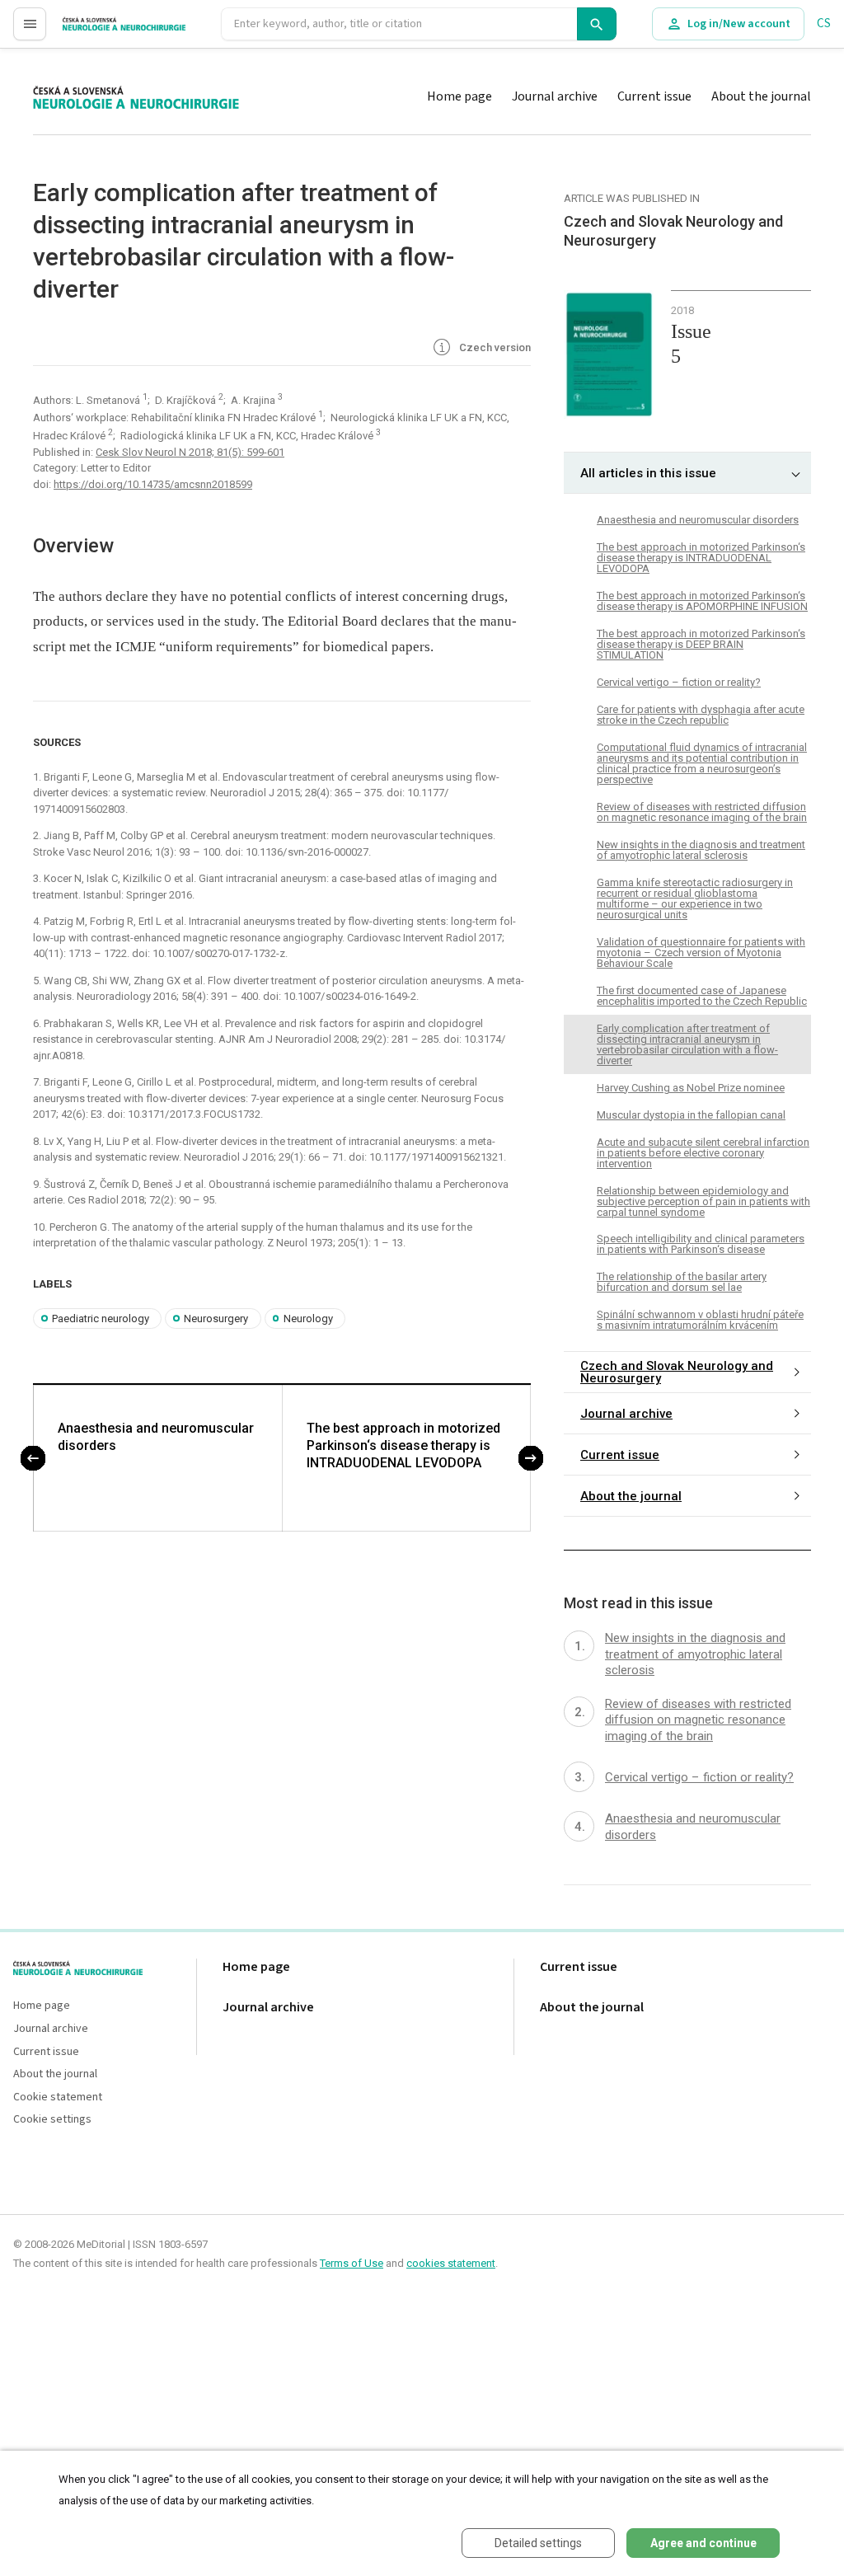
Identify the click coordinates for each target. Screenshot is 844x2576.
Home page (460, 96)
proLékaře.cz (96, 31)
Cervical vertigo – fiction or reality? (679, 682)
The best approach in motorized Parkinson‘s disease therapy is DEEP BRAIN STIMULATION (701, 644)
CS (824, 23)
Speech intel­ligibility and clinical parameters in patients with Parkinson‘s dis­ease (701, 1244)
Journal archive (555, 96)
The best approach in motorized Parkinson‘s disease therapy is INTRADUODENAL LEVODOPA (403, 1445)
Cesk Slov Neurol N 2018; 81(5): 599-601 (190, 452)
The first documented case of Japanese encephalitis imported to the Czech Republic (702, 996)
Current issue (654, 96)
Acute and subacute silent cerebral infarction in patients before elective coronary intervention (703, 1153)
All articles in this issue (648, 473)
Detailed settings (538, 2543)
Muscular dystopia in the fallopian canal (691, 1115)
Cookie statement (58, 2097)
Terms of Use (352, 2263)
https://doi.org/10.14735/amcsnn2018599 (153, 484)
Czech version (494, 347)
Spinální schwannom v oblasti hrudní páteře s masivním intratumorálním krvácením (700, 1320)
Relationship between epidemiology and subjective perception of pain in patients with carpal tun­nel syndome (703, 1201)
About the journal (761, 96)
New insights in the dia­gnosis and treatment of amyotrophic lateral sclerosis (701, 850)
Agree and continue (703, 2543)
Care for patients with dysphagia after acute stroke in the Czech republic (701, 715)
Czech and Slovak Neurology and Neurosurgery (677, 1372)
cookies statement (451, 2263)
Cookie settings (52, 2120)
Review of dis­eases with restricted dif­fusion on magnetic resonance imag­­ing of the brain (702, 812)
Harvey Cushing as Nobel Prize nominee (691, 1088)
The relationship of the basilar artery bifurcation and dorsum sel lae (682, 1282)
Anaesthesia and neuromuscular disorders (156, 1437)
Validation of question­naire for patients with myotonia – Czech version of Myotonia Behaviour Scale (701, 953)
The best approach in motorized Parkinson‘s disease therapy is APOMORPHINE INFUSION (702, 601)
